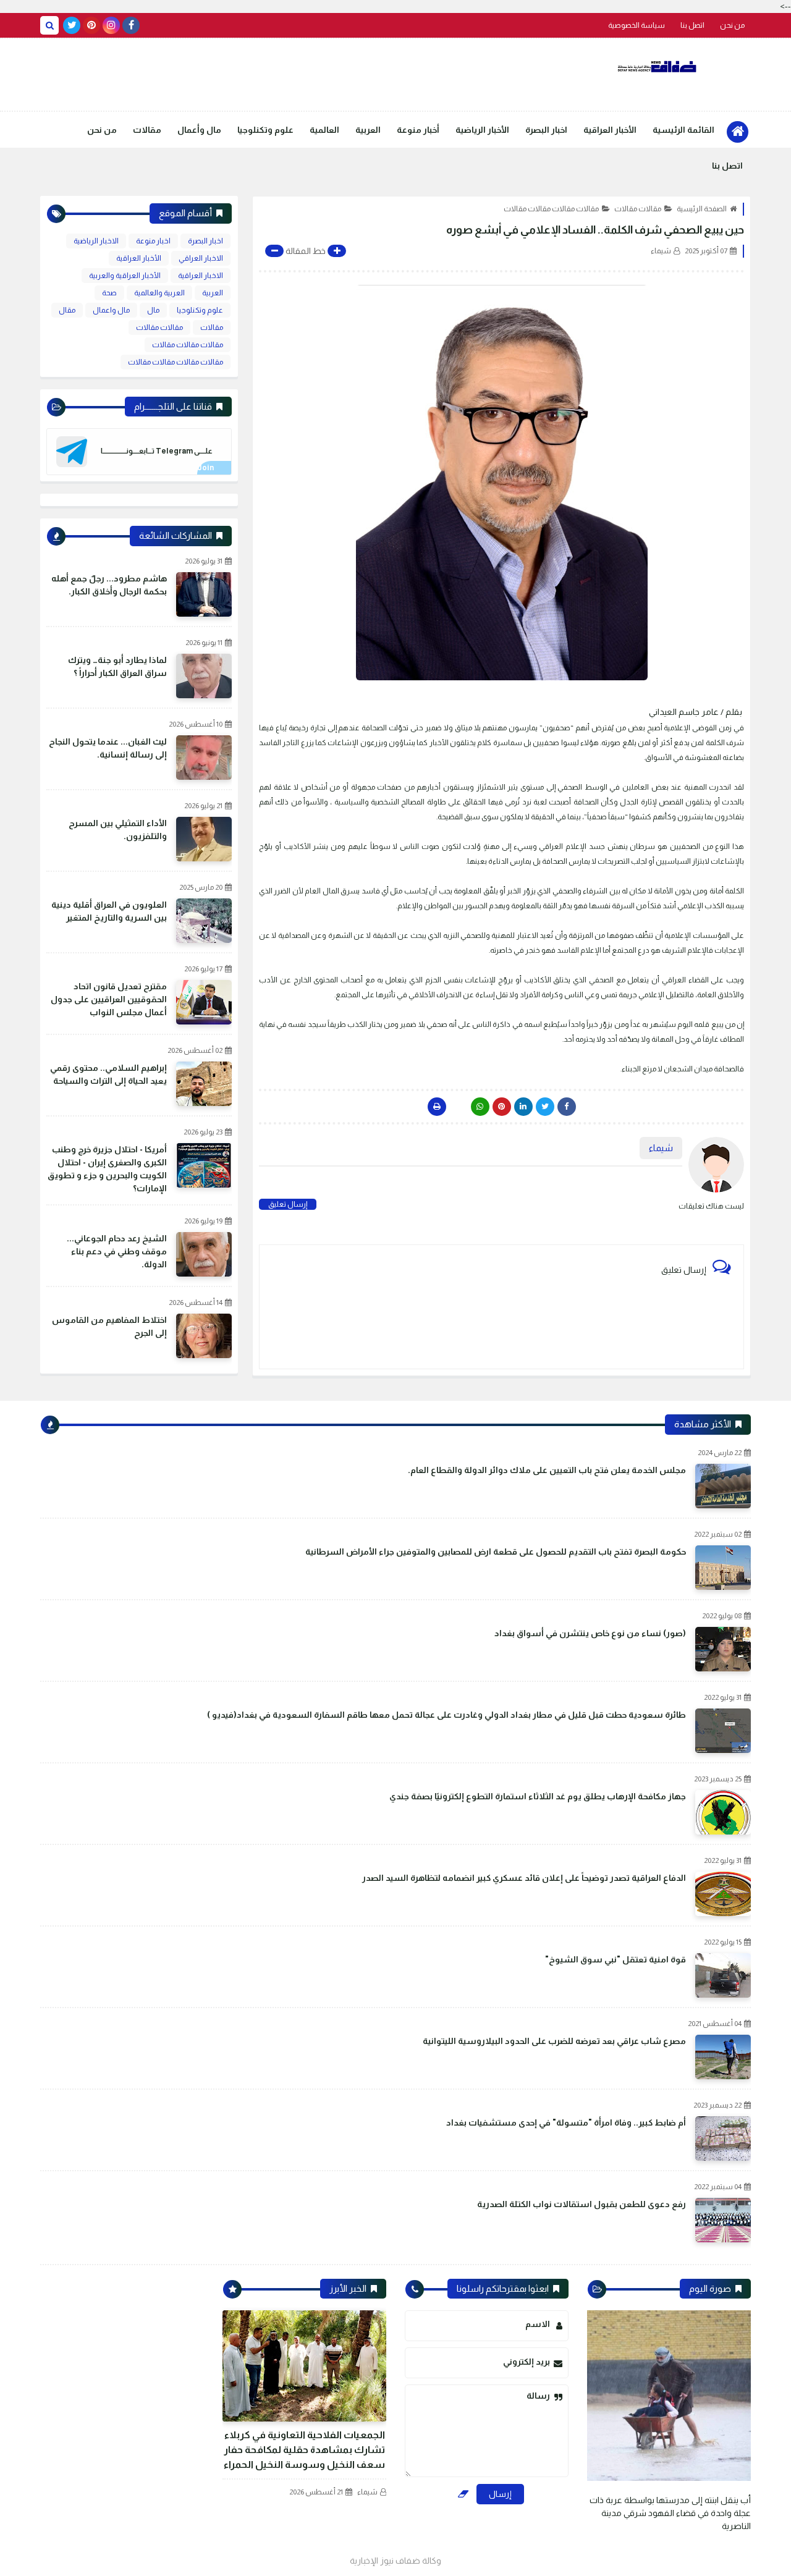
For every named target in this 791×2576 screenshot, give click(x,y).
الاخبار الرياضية (96, 241)
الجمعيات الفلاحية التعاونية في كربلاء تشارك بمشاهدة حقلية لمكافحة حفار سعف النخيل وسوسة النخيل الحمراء (304, 2450)
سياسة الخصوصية (637, 25)
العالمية (324, 130)
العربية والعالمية (159, 293)
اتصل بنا (692, 25)
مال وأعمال (199, 130)
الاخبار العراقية (201, 276)
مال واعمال (111, 310)
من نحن (732, 25)
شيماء (367, 2492)
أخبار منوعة (418, 130)
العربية (368, 130)
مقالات (147, 130)
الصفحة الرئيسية (702, 209)
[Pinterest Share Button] (523, 1107)
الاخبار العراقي (201, 258)
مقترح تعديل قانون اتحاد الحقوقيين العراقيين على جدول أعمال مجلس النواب (109, 999)
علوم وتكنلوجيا (265, 130)
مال (153, 310)
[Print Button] (437, 1107)
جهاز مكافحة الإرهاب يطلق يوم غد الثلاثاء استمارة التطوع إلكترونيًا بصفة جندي (538, 1796)
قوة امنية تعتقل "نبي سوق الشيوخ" (615, 1959)
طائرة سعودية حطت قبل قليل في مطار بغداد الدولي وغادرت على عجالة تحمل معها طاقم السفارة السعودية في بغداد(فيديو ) (446, 1715)
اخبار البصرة (546, 130)
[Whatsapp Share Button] (480, 1107)
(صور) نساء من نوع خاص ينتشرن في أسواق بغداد (590, 1633)
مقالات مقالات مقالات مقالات (551, 209)
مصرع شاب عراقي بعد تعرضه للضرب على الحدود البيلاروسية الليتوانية (554, 2041)
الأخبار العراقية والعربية (125, 276)
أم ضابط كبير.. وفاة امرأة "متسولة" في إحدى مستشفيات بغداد (566, 2122)
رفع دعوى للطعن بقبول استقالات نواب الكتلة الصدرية (582, 2204)
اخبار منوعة (153, 241)
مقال (67, 310)
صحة (109, 293)
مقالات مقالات (638, 209)
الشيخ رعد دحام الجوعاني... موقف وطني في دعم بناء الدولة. (117, 1251)
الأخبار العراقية (610, 130)
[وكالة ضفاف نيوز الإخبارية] (658, 67)
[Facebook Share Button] (567, 1107)
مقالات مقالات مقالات (188, 345)
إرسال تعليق (288, 1204)
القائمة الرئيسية (683, 130)
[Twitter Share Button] (545, 1107)
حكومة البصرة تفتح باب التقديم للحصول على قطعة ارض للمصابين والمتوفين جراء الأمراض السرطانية (496, 1552)
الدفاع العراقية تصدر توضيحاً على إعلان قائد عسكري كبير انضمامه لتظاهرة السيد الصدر (524, 1878)
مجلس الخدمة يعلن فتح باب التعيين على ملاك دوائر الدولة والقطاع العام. (547, 1470)
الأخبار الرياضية (482, 130)
